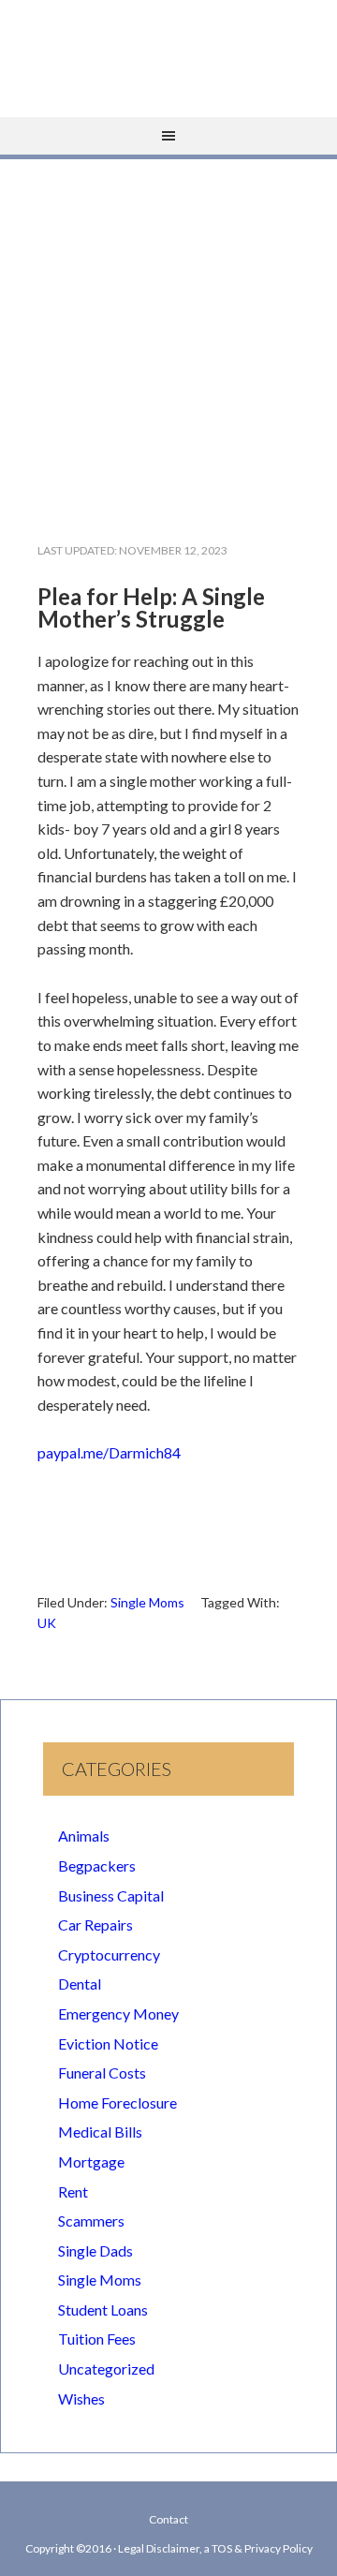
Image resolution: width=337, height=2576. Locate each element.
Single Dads (95, 2250)
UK (47, 1623)
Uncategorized (106, 2369)
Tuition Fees (97, 2339)
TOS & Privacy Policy (262, 2548)
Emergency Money (118, 2013)
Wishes (81, 2398)
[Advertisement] (168, 335)
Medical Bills (100, 2132)
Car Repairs (95, 1925)
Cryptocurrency (109, 1954)
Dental (80, 1984)
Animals (84, 1836)
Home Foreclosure (117, 2102)
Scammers (91, 2221)
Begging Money (168, 52)
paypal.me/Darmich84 (109, 1452)
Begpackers (97, 1865)
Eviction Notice (108, 2043)
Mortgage (91, 2161)
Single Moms (147, 1602)
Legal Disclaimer (159, 2548)
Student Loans (103, 2310)
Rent (73, 2191)
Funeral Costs (102, 2073)
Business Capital (111, 1895)
